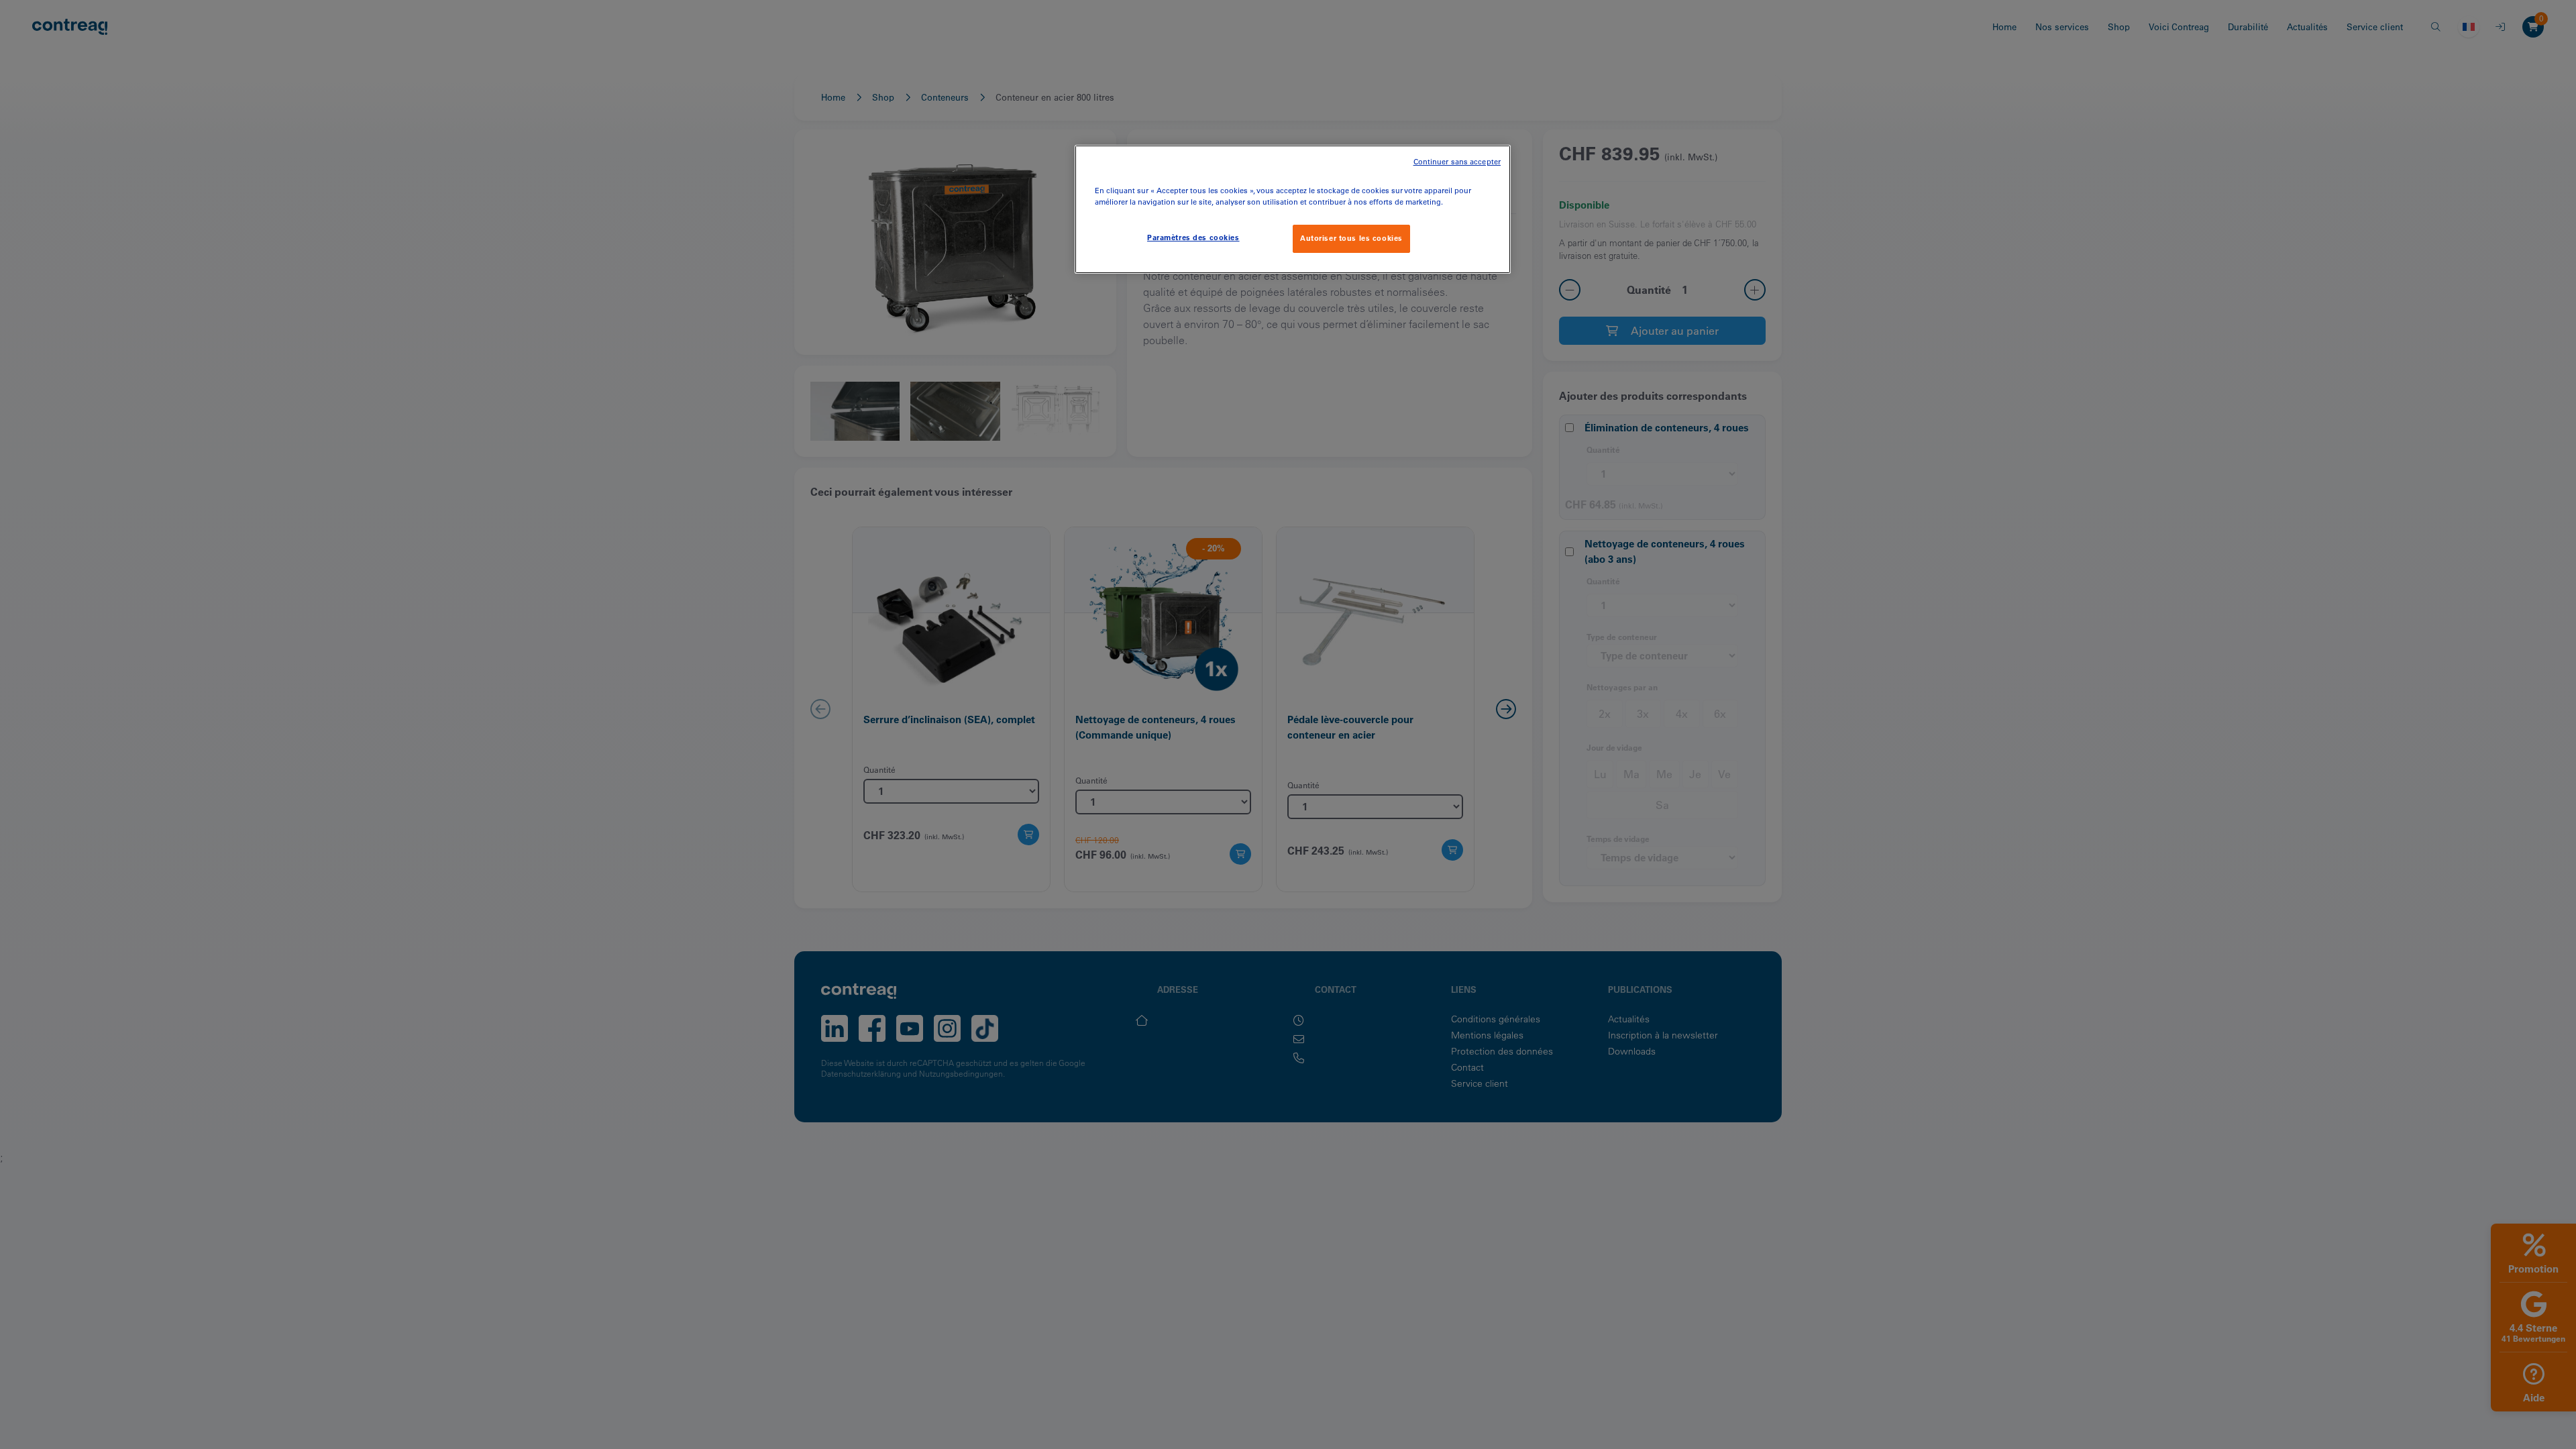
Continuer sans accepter (1457, 162)
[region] (1293, 209)
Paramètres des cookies (1193, 237)
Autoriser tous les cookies (1351, 238)
